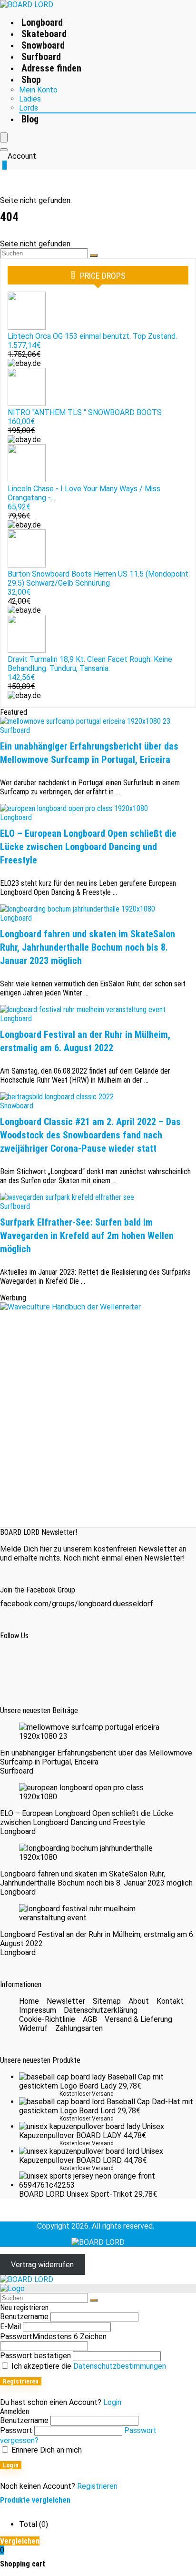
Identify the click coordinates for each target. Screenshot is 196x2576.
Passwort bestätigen (35, 2356)
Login (11, 2465)
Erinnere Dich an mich (46, 2450)
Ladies (30, 99)
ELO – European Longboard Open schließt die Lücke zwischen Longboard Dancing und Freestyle (88, 847)
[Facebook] (19, 1664)
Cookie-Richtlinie (47, 2019)
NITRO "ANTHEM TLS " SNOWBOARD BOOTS (85, 412)
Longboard (42, 22)
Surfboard (41, 57)
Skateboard (44, 34)
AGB (90, 2019)
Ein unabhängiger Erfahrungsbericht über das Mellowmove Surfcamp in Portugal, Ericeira (96, 1757)
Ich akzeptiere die (88, 2366)
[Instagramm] (62, 1664)
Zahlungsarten (79, 2028)
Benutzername (24, 2317)
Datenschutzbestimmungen (120, 2366)
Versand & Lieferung (138, 2019)
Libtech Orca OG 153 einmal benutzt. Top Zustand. (92, 336)
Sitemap (107, 2001)
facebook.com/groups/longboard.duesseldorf (77, 1604)
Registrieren (21, 2381)
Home (29, 2001)
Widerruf (33, 2028)
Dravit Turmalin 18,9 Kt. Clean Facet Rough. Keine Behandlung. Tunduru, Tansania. (90, 664)
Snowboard (43, 45)
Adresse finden (51, 68)
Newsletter (66, 2001)
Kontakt (170, 2001)
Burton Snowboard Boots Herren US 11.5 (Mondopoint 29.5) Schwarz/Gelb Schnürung (98, 578)
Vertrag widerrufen (42, 2265)
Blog (30, 119)
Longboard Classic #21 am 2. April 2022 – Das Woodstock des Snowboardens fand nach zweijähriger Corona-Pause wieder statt (90, 1135)
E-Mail (10, 2327)
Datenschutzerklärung (101, 2010)
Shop (31, 80)
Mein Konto (38, 90)
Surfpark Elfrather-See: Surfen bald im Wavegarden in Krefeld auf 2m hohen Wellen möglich (87, 1236)
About (139, 2001)
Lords (29, 108)
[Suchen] (94, 255)
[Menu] (4, 137)
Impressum (38, 2010)
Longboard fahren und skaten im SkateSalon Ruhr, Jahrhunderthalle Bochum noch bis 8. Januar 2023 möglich (88, 947)
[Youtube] (105, 1664)
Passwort (53, 2337)
